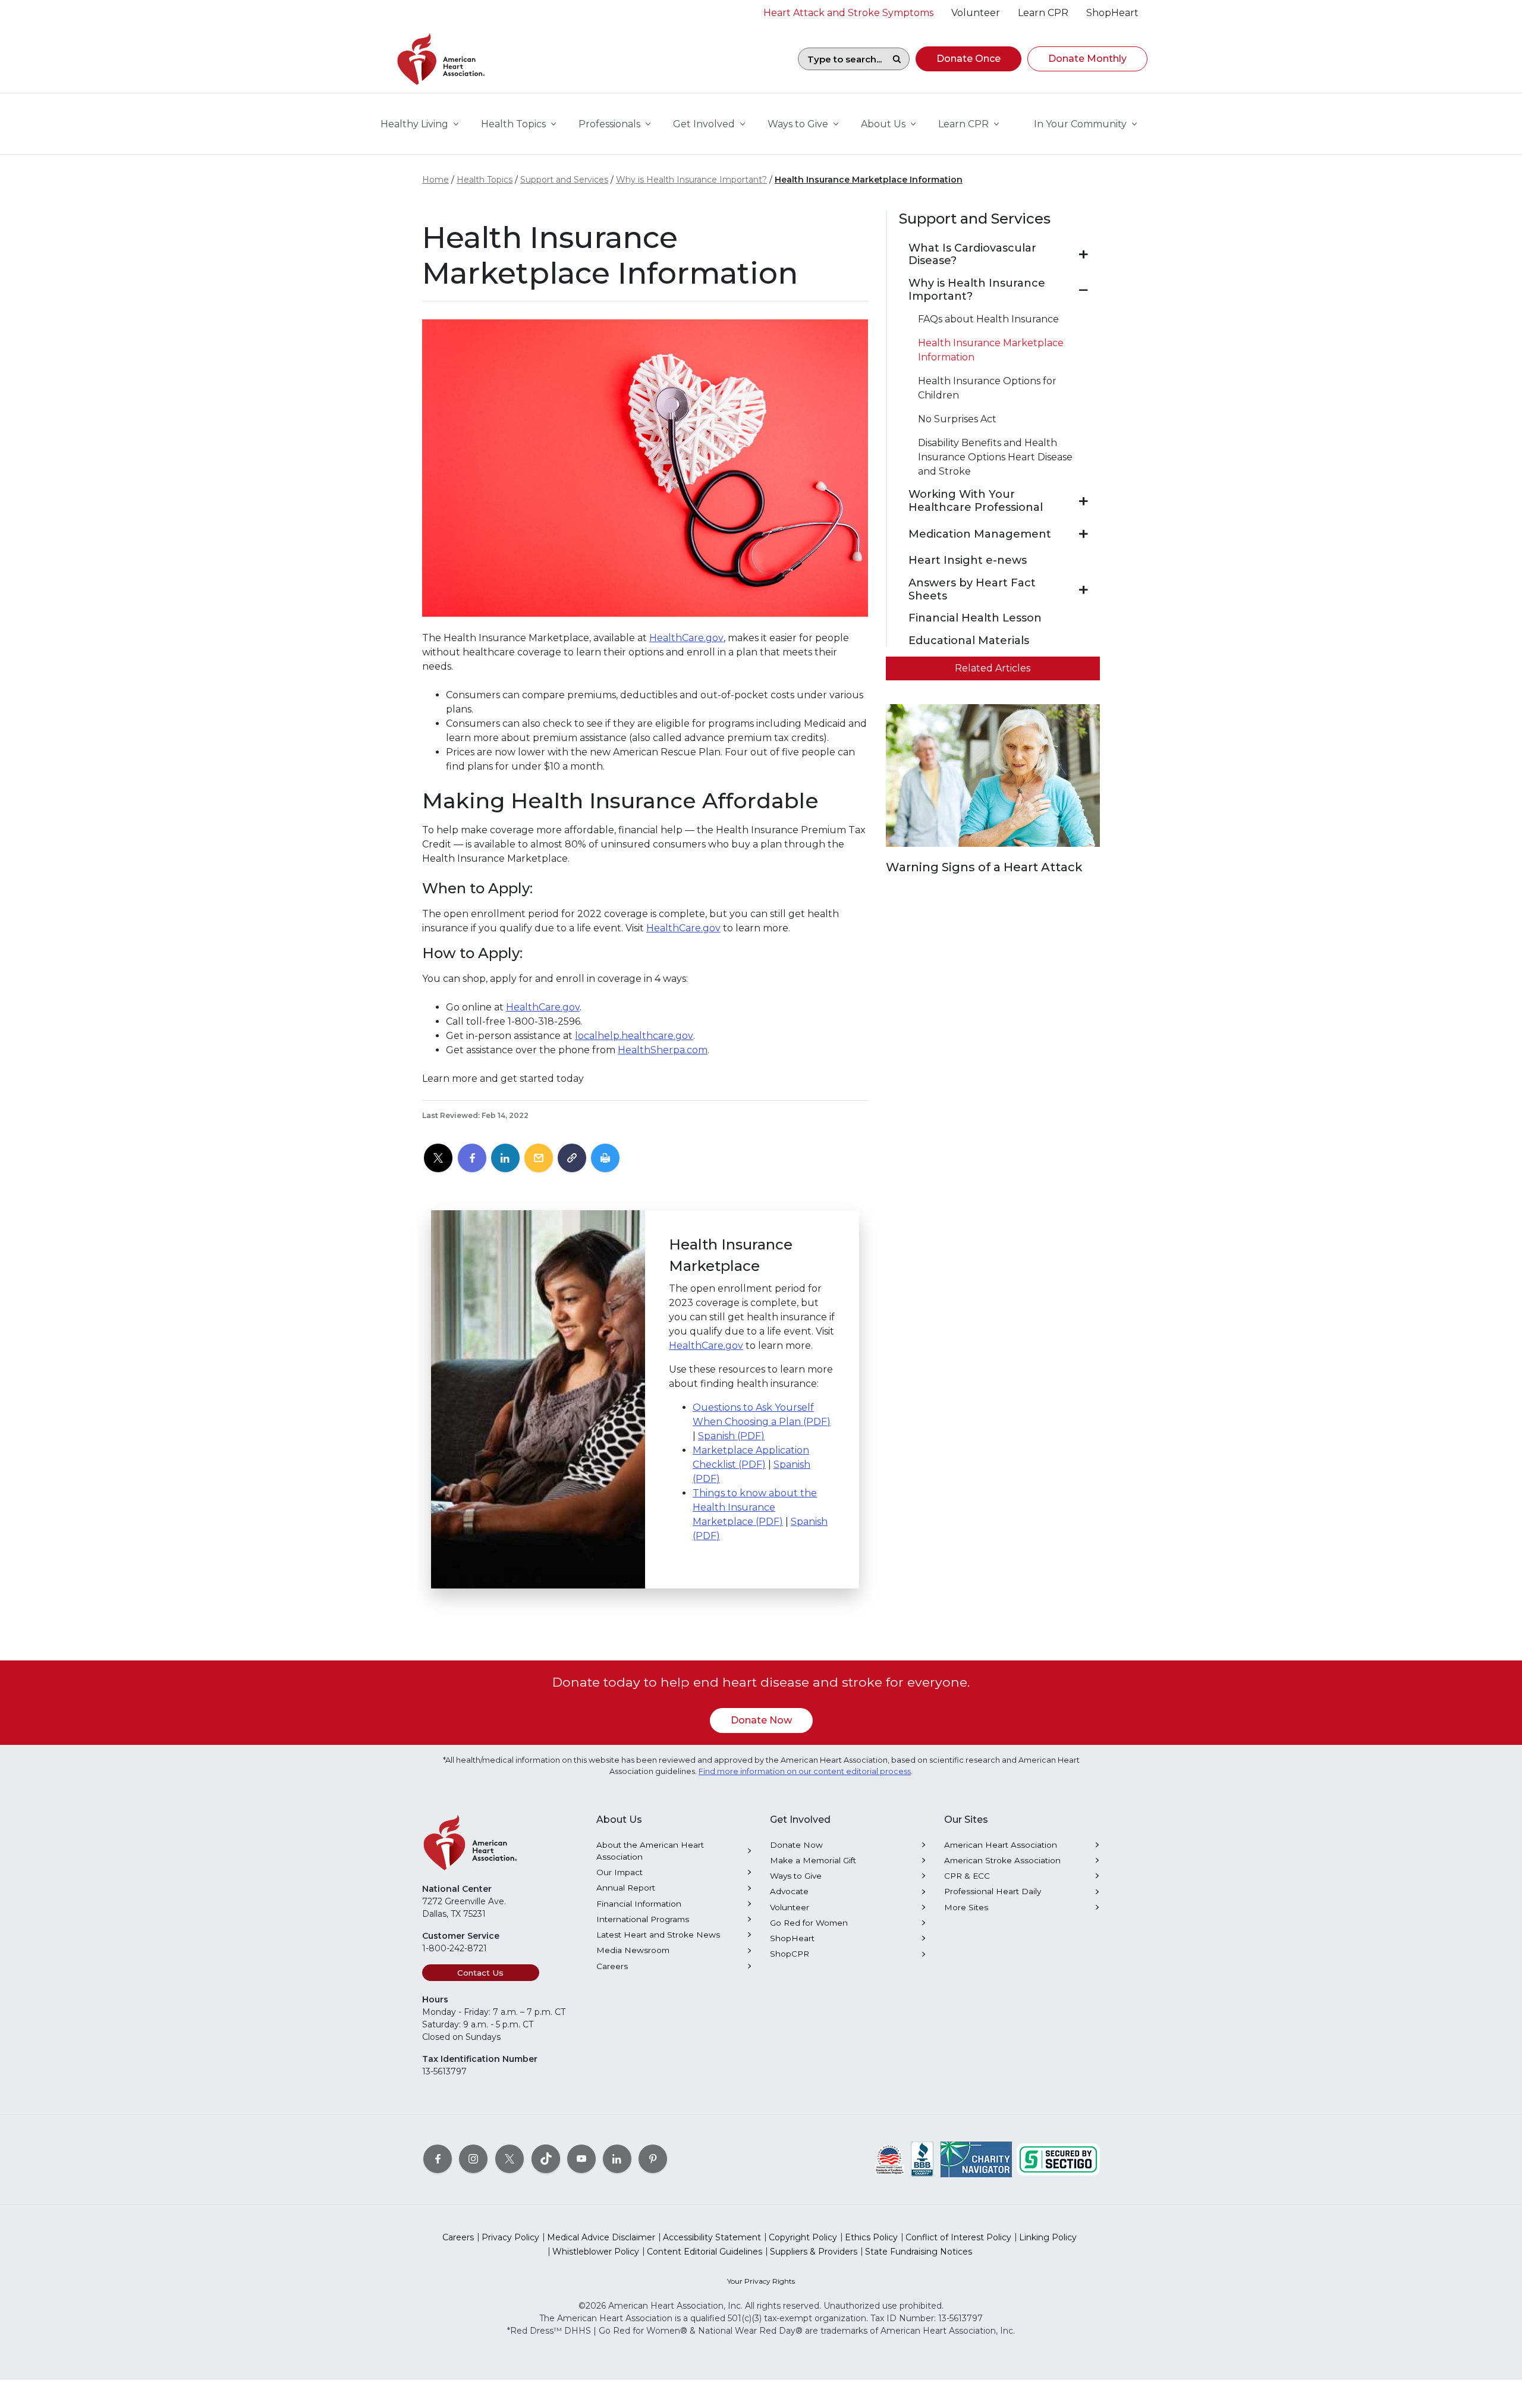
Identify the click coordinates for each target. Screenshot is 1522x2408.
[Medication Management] (1084, 534)
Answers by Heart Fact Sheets (972, 590)
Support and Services (564, 180)
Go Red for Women (809, 1923)
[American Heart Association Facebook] (438, 2159)
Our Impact (620, 1872)
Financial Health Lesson (975, 618)
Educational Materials (969, 641)
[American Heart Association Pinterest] (653, 2159)
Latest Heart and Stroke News (658, 1935)
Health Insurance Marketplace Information (869, 180)
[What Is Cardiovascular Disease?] (1084, 255)
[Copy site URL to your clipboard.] (572, 1159)
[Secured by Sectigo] (1058, 2159)
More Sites (966, 1907)
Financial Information (639, 1904)
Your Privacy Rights (761, 2281)
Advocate (789, 1891)
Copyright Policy (803, 2237)
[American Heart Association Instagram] (473, 2159)
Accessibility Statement (712, 2237)
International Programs (643, 1919)
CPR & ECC (967, 1876)
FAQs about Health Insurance (988, 319)
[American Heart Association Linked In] (617, 2159)
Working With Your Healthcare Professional (976, 501)
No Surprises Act (957, 419)
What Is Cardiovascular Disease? (972, 255)
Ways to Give (796, 1876)
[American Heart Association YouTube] (581, 2159)
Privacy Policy (510, 2237)
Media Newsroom (633, 1950)
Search (897, 59)
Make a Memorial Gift (813, 1860)
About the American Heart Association (650, 1851)
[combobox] (841, 59)
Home (435, 180)
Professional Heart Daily (993, 1891)
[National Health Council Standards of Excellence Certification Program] (890, 2159)
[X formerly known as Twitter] (510, 2159)
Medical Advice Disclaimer (601, 2237)
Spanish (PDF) (731, 1436)
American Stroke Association (1002, 1860)
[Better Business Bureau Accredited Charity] (922, 2159)
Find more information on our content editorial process (805, 1771)
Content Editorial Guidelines (705, 2252)
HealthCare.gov (686, 638)
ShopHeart (792, 1938)
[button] (968, 59)
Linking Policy (1048, 2237)
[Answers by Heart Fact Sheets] (1084, 590)
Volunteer (790, 1907)
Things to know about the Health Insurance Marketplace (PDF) (755, 1507)
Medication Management (980, 534)
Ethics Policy (871, 2237)
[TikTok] (546, 2159)
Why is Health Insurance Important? (691, 180)
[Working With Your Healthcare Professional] (1084, 501)
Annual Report (626, 1888)
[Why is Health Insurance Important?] (1084, 290)
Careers (612, 1966)
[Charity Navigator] (976, 2159)
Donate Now (761, 1720)
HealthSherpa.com (663, 1050)
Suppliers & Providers (814, 2252)
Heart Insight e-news (968, 561)
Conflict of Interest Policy (958, 2237)
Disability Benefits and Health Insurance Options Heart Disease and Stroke (995, 457)
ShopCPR (790, 1954)
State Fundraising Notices (919, 2252)
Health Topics (485, 180)
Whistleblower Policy (596, 2252)
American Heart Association (1001, 1845)
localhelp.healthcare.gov (634, 1036)
